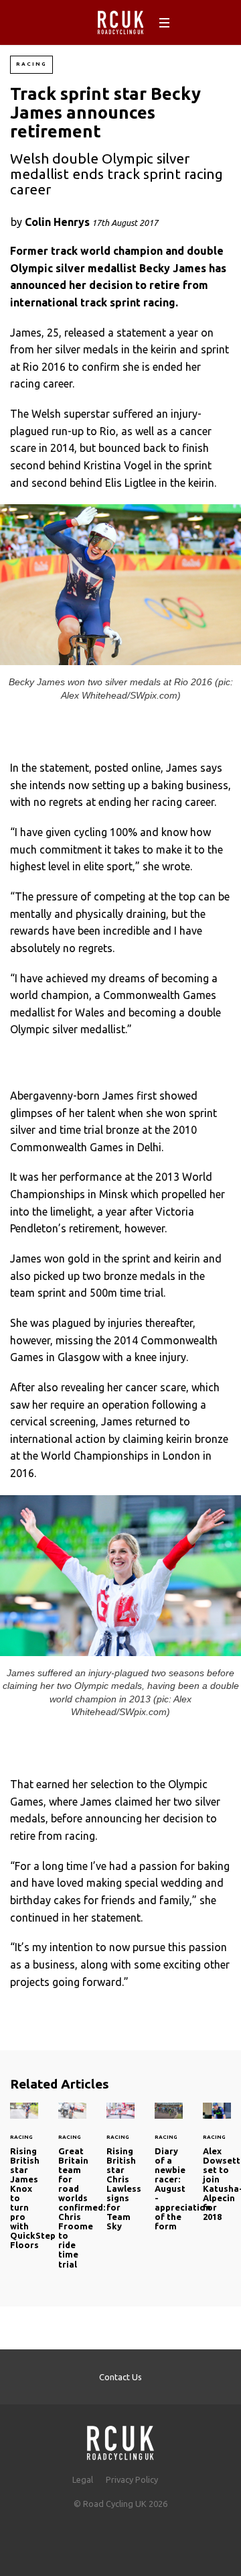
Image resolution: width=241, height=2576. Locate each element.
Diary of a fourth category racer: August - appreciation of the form (169, 2174)
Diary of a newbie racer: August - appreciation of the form (183, 2189)
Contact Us (120, 2377)
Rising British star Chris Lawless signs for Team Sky (120, 2174)
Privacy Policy (132, 2479)
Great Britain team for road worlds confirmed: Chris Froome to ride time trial (72, 2193)
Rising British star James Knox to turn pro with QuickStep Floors (24, 2184)
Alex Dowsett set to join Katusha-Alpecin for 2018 (217, 2170)
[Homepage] (120, 2439)
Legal (83, 2479)
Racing (31, 64)
